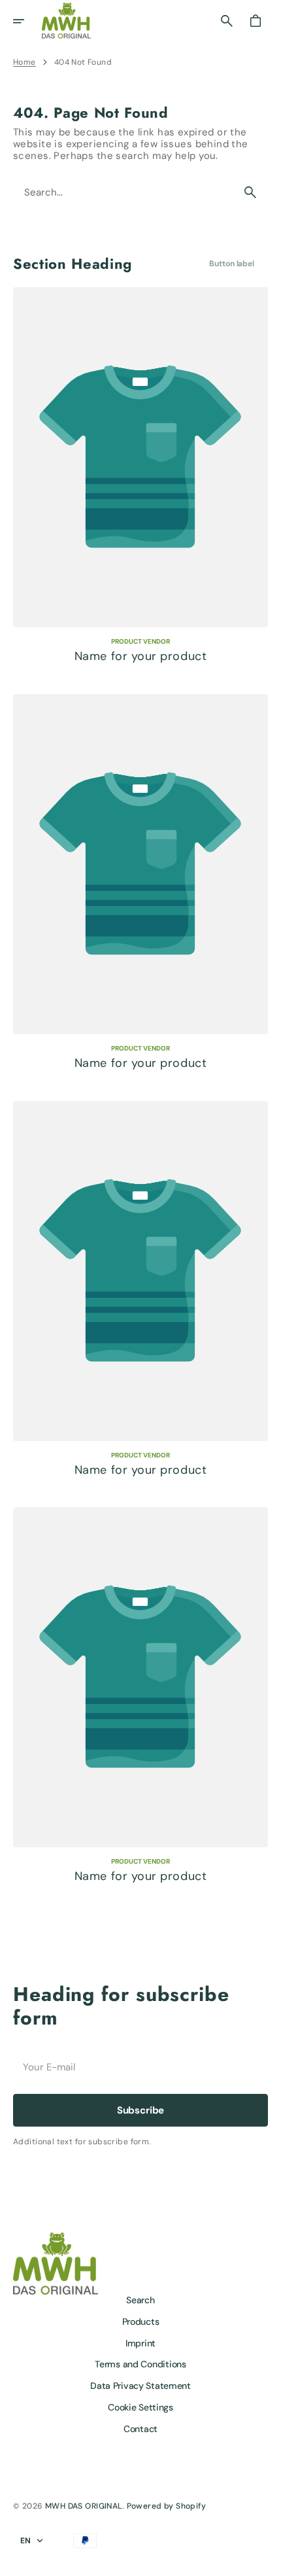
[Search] (250, 192)
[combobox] (124, 193)
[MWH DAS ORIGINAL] (66, 21)
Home (25, 62)
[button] (27, 21)
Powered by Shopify (167, 2506)
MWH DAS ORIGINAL (84, 2506)
